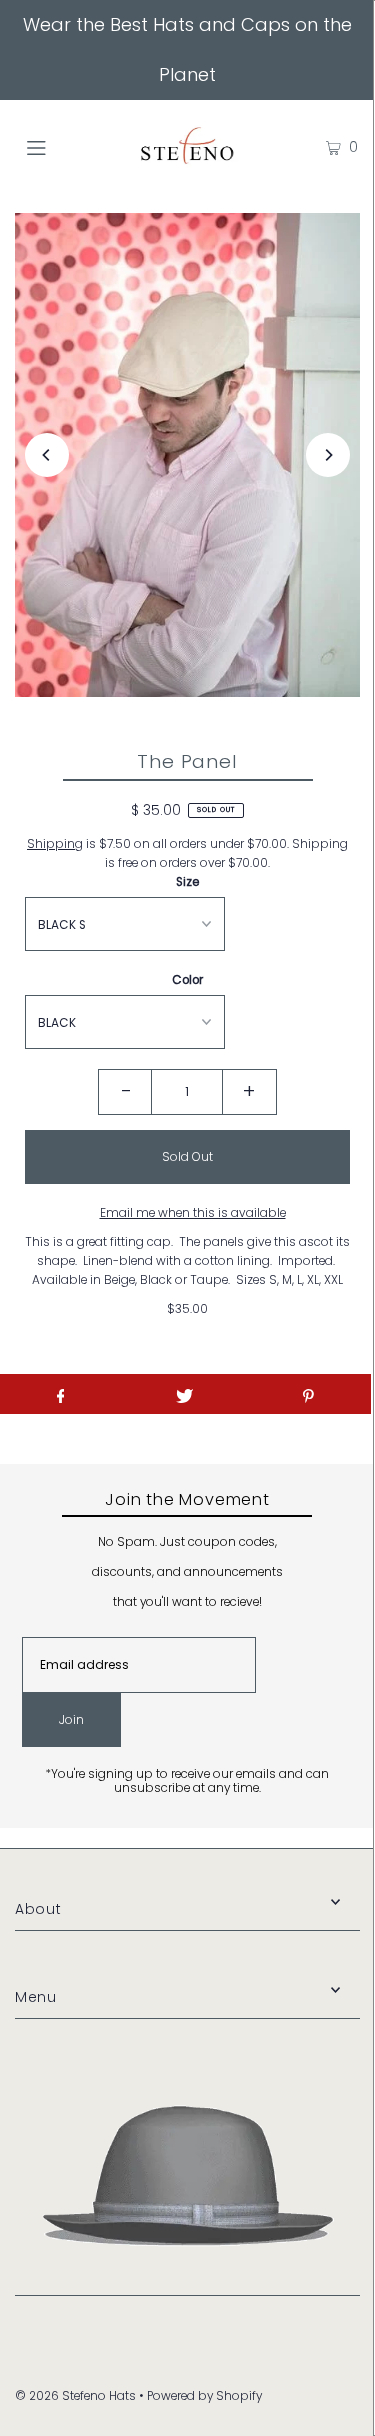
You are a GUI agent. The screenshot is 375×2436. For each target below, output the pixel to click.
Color (187, 980)
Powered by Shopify (204, 2396)
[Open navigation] (59, 147)
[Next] (328, 455)
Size (187, 882)
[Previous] (47, 455)
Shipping (55, 844)
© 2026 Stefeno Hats (75, 2396)
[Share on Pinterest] (308, 1394)
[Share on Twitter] (184, 1394)
